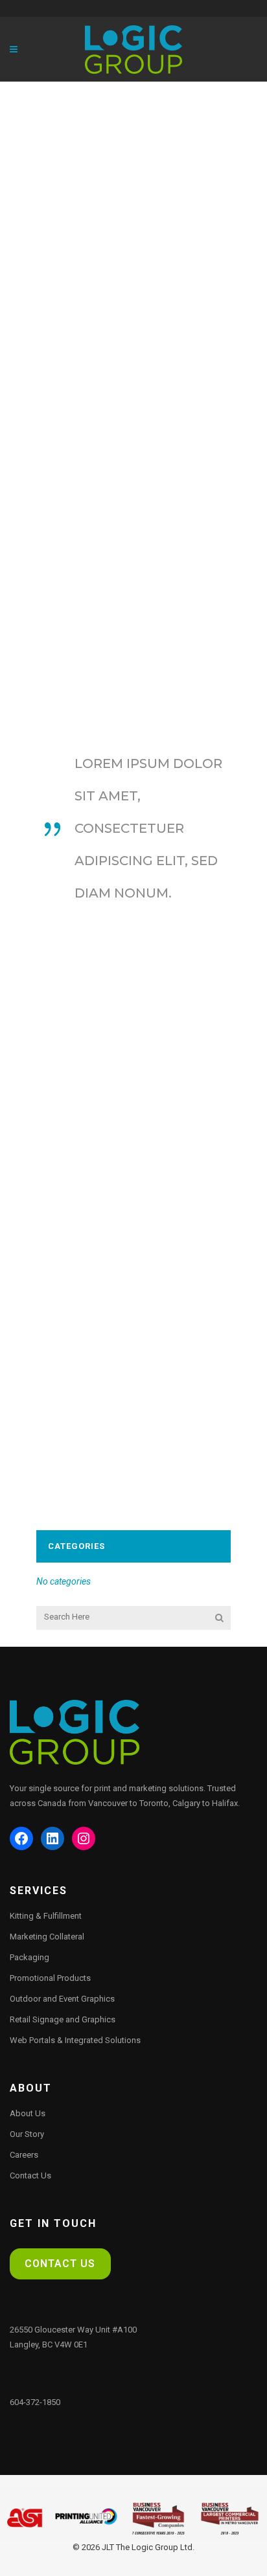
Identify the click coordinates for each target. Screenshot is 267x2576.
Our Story (27, 2134)
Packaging (29, 1957)
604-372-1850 (35, 2402)
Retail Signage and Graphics (63, 2019)
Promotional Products (50, 1978)
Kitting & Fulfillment (46, 1916)
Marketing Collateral (47, 1937)
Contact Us (30, 2175)
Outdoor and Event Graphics (62, 1999)
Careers (24, 2155)
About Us (28, 2113)
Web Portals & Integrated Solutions (75, 2040)
